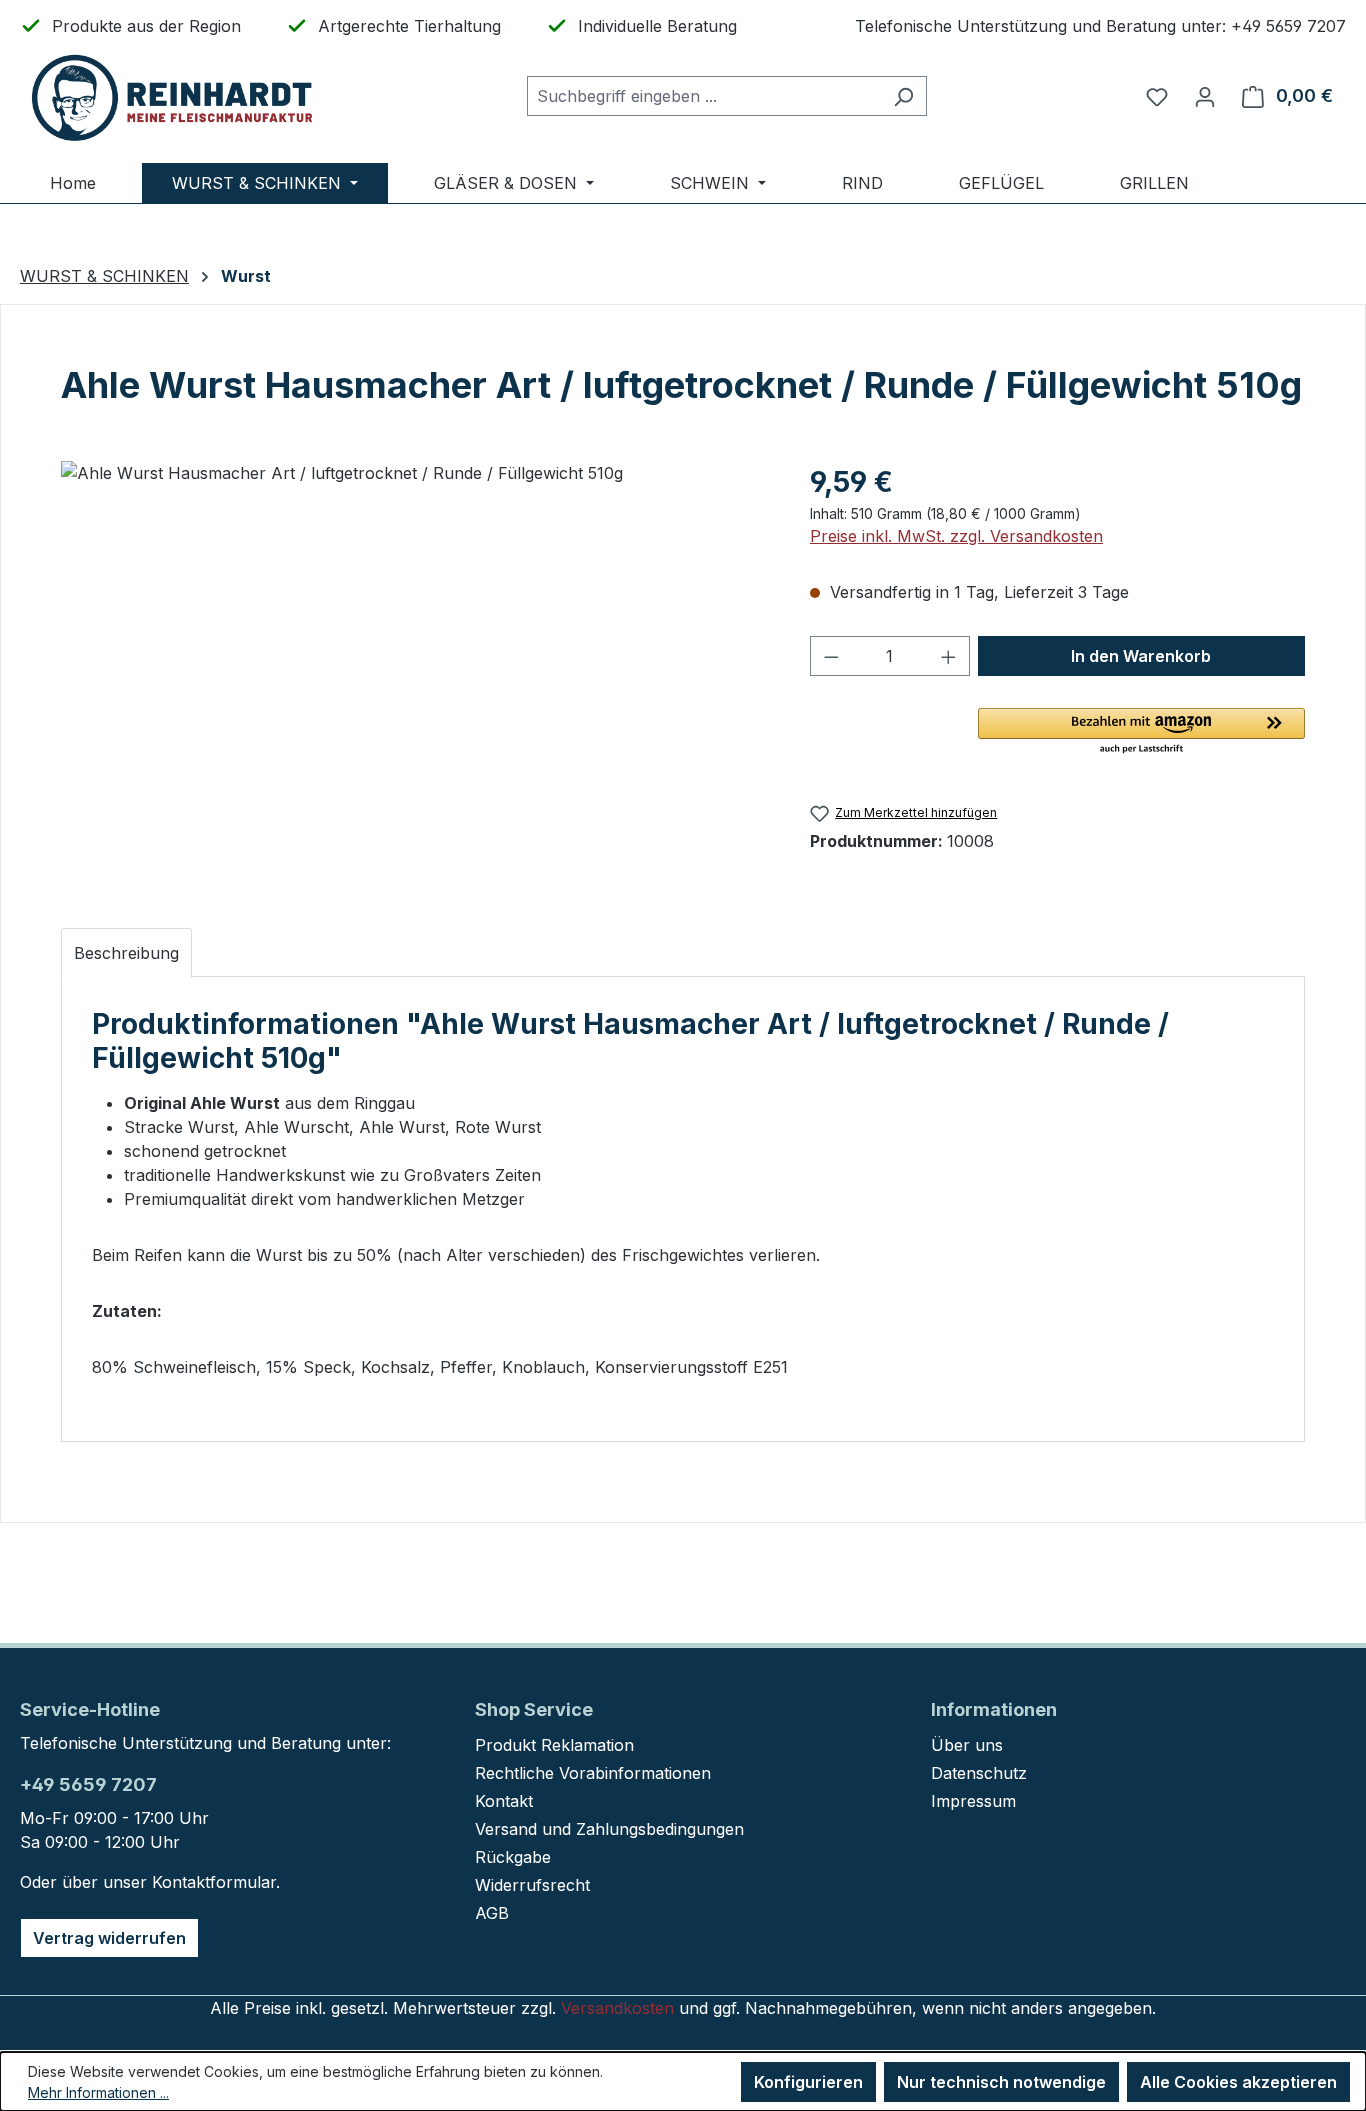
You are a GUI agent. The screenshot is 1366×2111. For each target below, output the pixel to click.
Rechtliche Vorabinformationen (593, 1773)
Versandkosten (617, 2008)
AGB (492, 1913)
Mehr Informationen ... (98, 2092)
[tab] (126, 953)
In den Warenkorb (1141, 656)
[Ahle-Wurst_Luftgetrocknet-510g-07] (415, 676)
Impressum (973, 1801)
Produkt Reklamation (554, 1745)
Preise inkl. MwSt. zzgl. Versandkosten (956, 536)
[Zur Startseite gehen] (170, 96)
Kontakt (504, 1801)
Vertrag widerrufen (109, 1938)
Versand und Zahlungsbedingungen (609, 1829)
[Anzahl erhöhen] (949, 656)
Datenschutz (979, 1773)
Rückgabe (513, 1857)
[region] (415, 676)
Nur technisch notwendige (1001, 2082)
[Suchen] (903, 96)
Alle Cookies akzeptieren (1238, 2082)
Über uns (967, 1745)
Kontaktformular (214, 1882)
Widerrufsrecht (532, 1885)
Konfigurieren (808, 2082)
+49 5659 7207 (88, 1784)
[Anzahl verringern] (831, 656)
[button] (1141, 732)
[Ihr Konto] (1205, 96)
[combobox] (704, 96)
